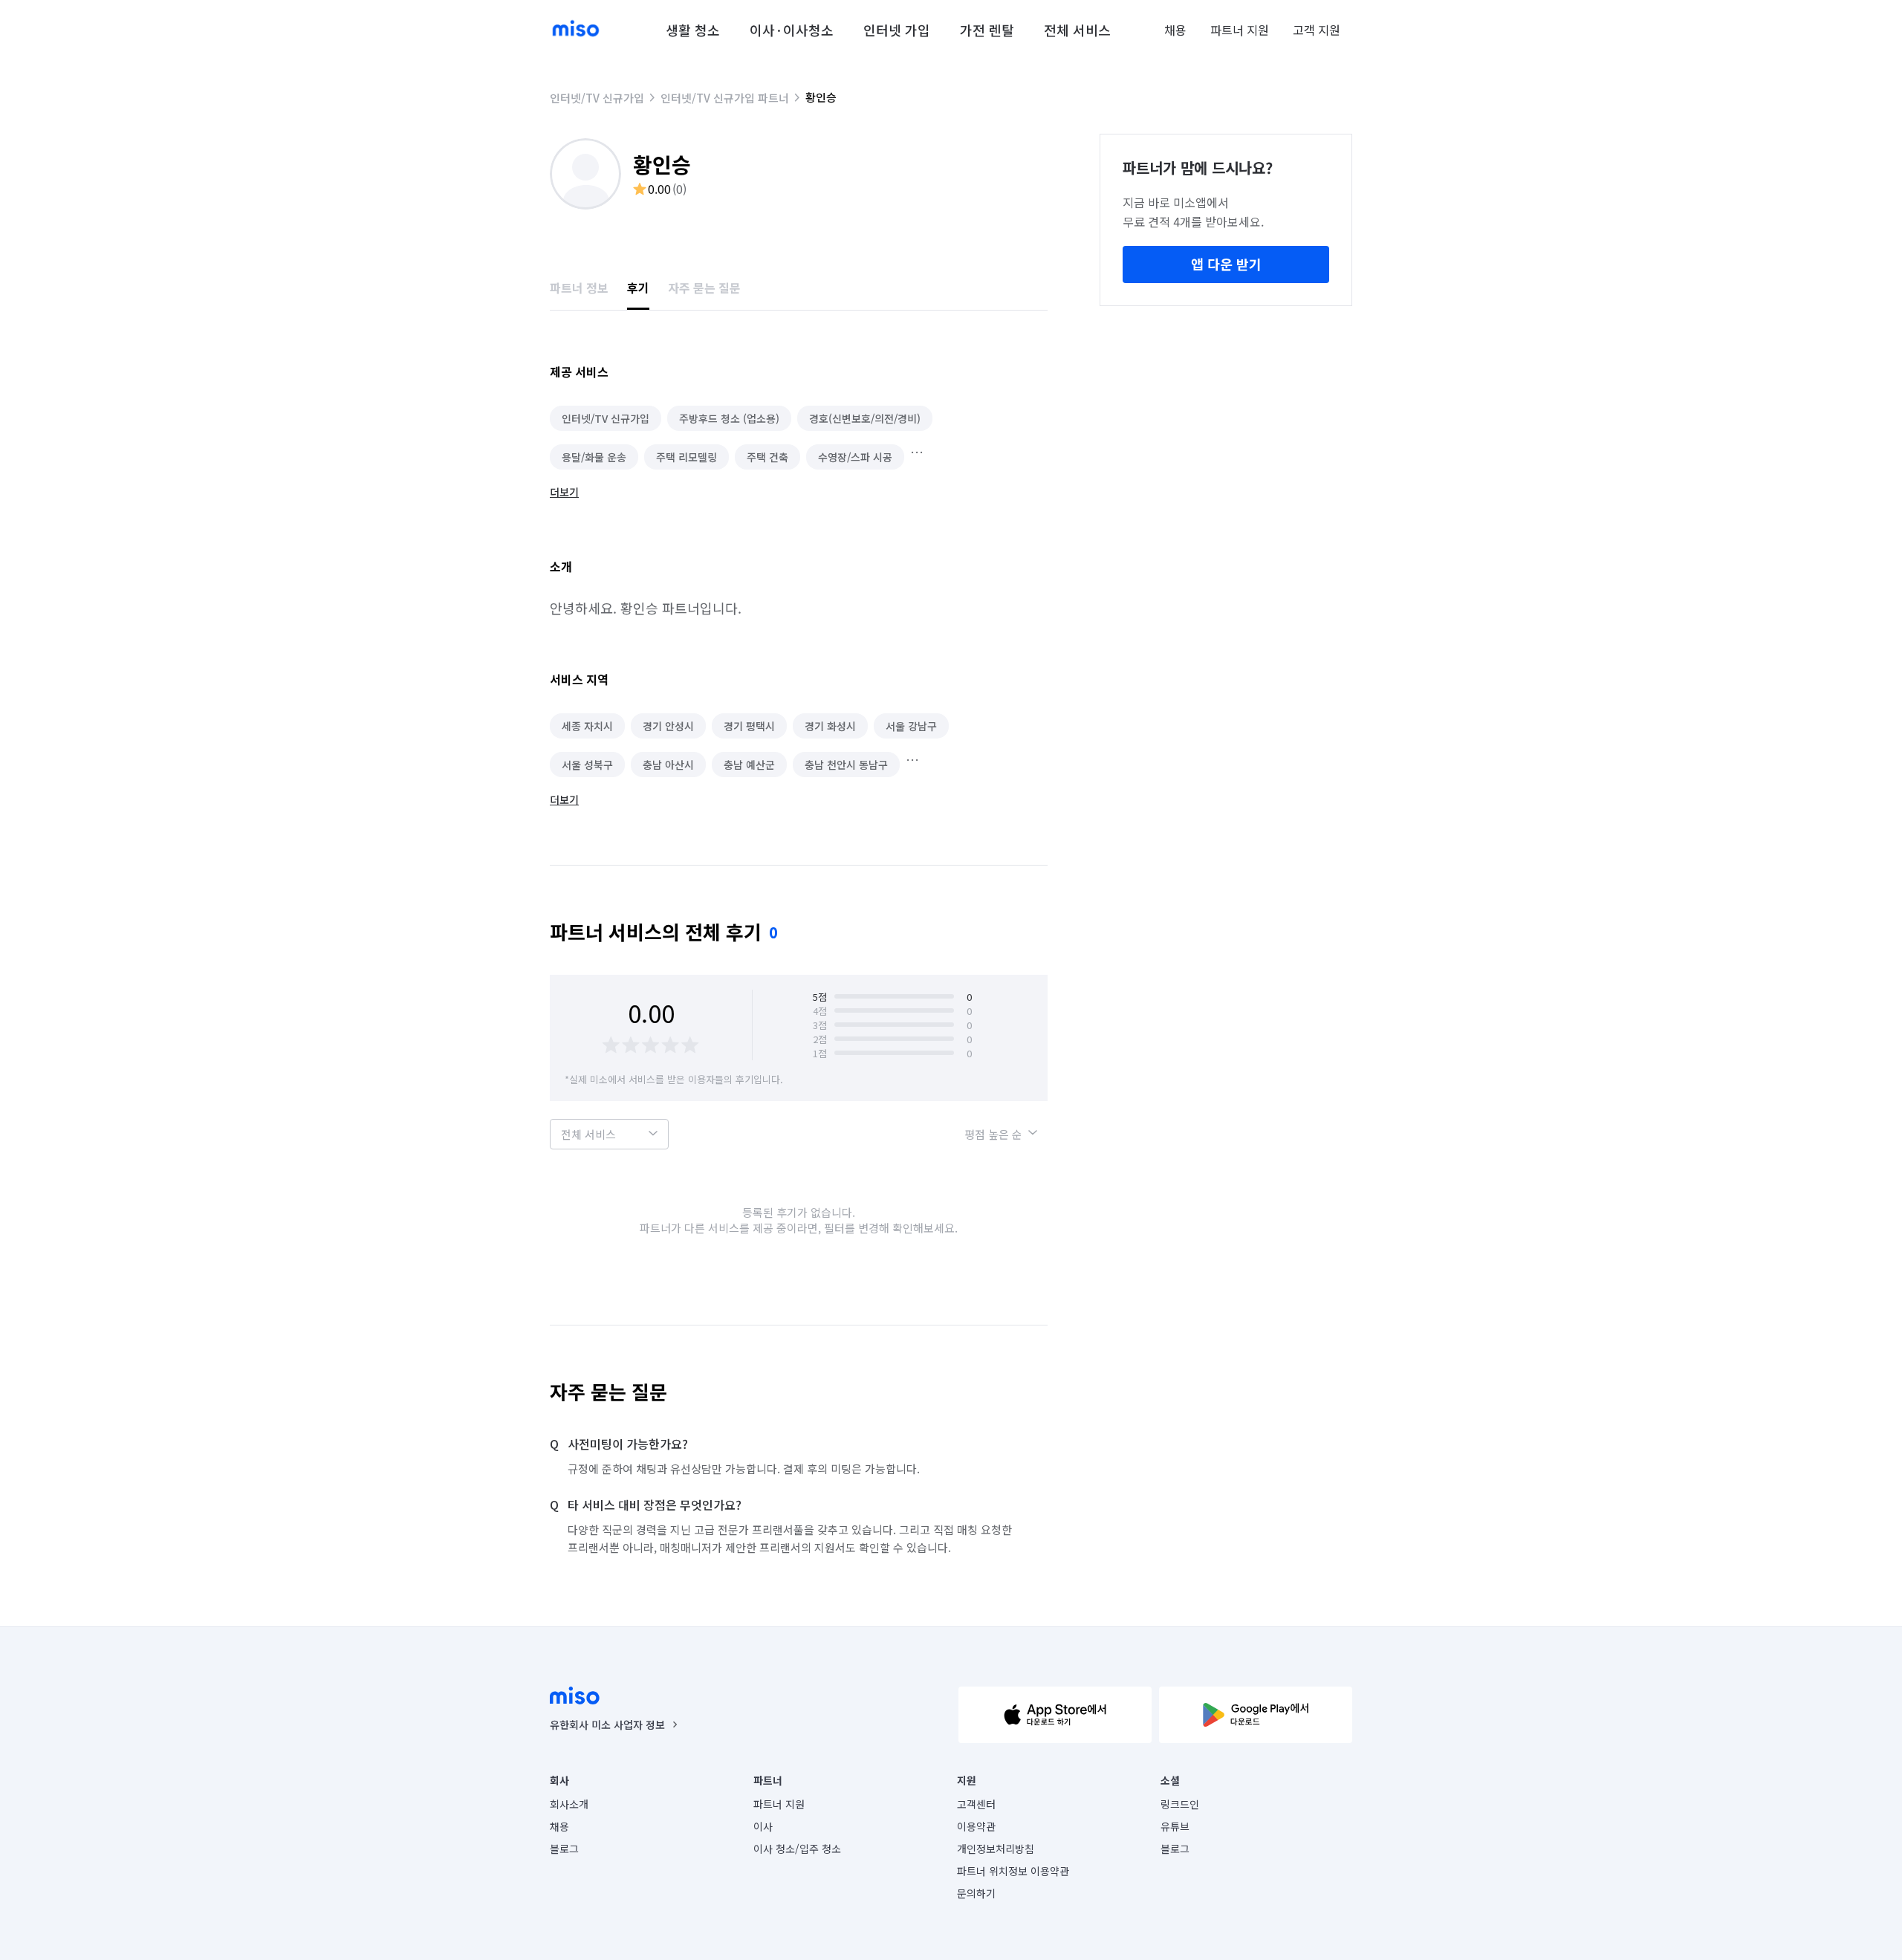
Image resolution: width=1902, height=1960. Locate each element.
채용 (1175, 30)
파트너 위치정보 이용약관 (1013, 1871)
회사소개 (569, 1804)
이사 (763, 1826)
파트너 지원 (1240, 30)
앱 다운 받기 (1226, 264)
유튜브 (1175, 1826)
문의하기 (976, 1893)
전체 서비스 (1077, 30)
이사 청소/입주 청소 (797, 1849)
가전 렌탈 (987, 30)
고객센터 (976, 1804)
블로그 (564, 1849)
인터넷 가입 (897, 30)
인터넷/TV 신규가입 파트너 (725, 98)
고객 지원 (1317, 30)
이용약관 (976, 1826)
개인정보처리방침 (996, 1849)
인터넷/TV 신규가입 (597, 98)
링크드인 (1180, 1804)
